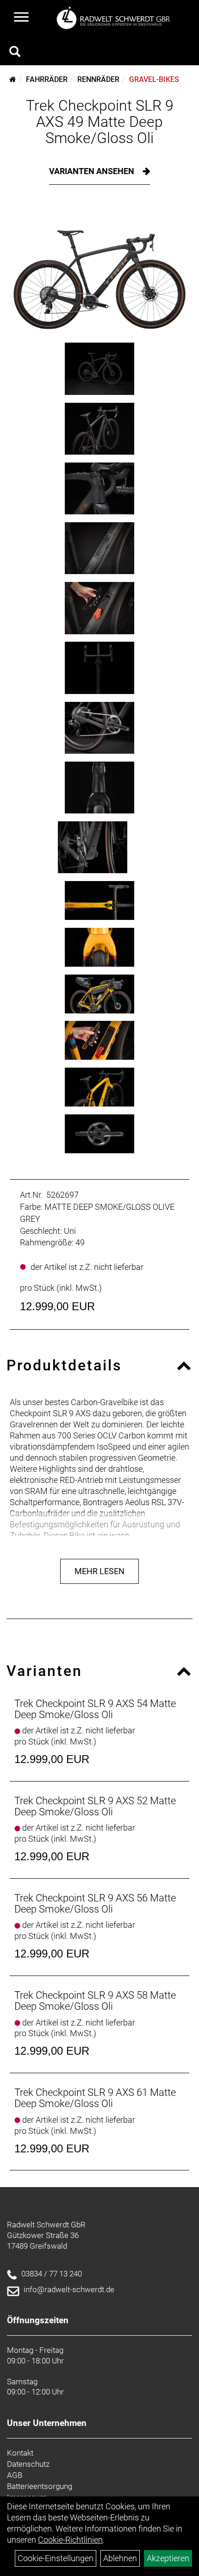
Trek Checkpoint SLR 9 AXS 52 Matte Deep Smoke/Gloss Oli (95, 1806)
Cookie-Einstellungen (56, 2558)
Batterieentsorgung (40, 2486)
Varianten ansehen (93, 171)
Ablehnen (120, 2558)
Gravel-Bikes (154, 79)
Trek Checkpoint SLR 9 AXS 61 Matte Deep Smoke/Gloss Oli (95, 2098)
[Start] (13, 79)
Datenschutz (28, 2464)
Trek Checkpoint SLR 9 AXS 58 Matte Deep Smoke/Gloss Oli (95, 2001)
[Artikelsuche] (15, 53)
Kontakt (20, 2453)
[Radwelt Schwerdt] (116, 18)
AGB (15, 2475)
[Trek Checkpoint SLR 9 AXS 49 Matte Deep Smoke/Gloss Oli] (99, 271)
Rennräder (98, 79)
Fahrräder (47, 79)
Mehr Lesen (99, 1571)
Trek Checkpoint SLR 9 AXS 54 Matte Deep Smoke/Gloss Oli (95, 1709)
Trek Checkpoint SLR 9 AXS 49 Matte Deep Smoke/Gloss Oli (100, 122)
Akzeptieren (168, 2558)
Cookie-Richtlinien (70, 2540)
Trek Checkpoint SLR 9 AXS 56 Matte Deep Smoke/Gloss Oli (95, 1904)
